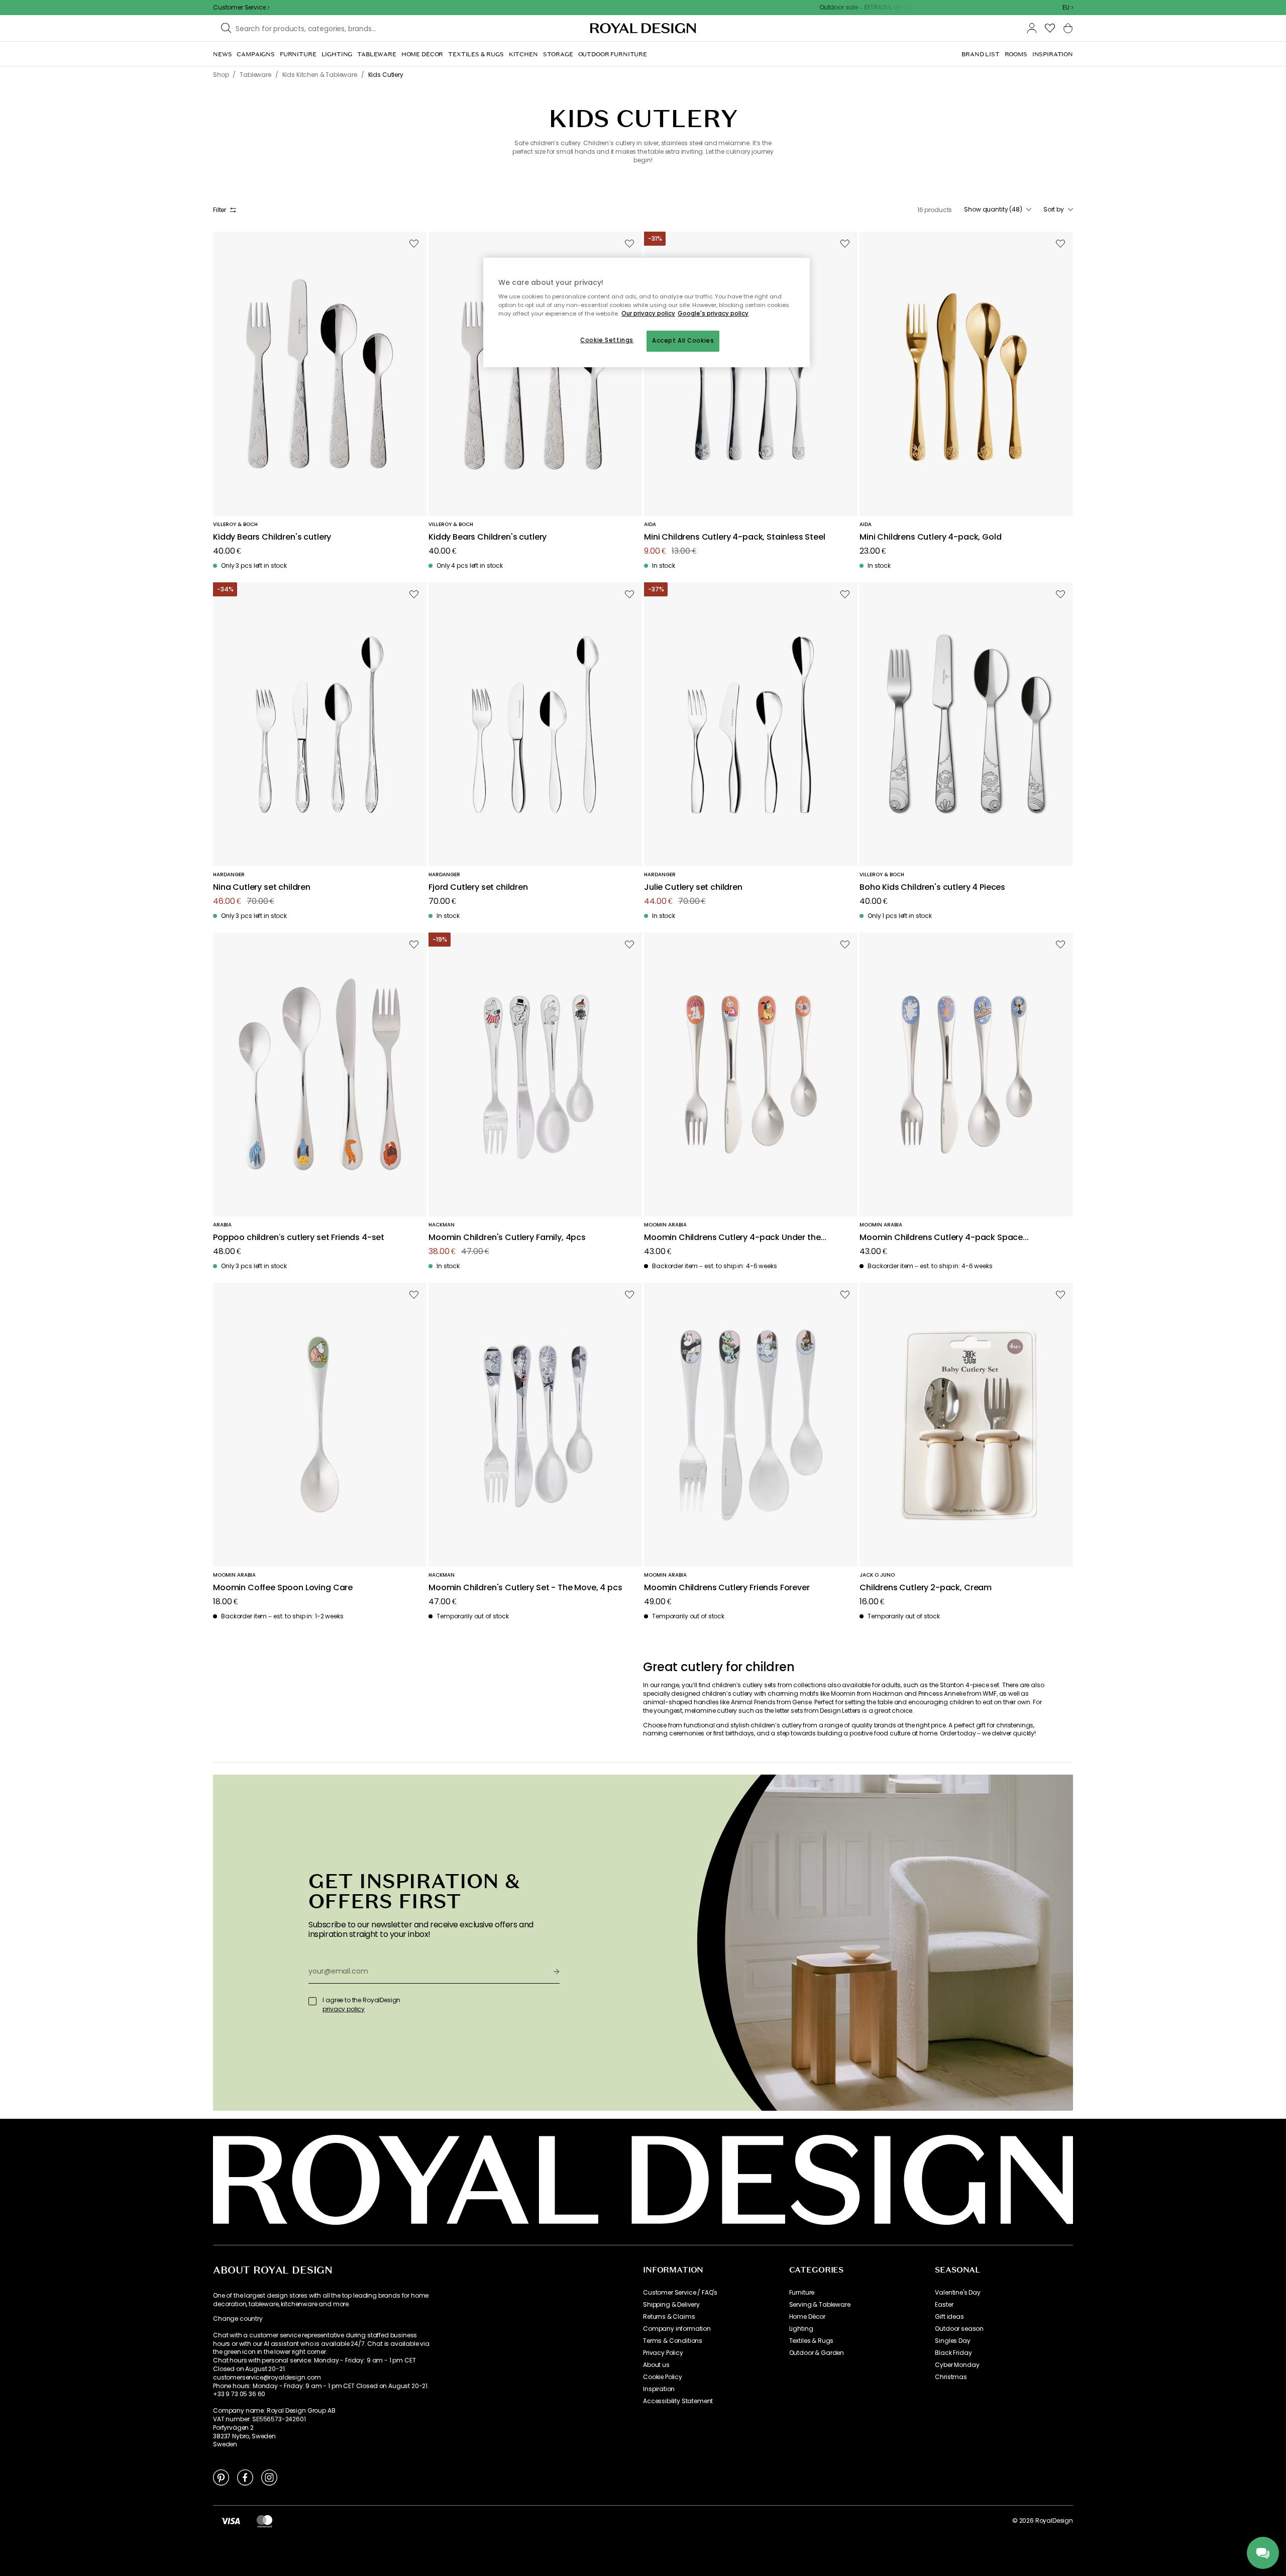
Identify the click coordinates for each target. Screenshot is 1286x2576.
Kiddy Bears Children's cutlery (272, 537)
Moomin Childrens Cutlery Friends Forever (727, 1588)
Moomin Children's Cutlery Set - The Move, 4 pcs (525, 1588)
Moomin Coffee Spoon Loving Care (283, 1588)
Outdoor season (959, 2329)
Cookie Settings (607, 340)
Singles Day (952, 2341)
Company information (677, 2329)
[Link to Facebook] (245, 2477)
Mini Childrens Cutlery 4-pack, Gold (930, 537)
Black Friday (953, 2353)
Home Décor (807, 2317)
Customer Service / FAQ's (680, 2293)
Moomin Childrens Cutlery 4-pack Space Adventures (941, 1238)
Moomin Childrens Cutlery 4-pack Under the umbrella (732, 1238)
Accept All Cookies (683, 341)
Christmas (951, 2377)
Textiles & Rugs (812, 2341)
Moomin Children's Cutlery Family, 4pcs (507, 1238)
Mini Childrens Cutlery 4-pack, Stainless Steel (735, 537)
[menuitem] (222, 54)
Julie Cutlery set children (693, 888)
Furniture (802, 2293)
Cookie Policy (663, 2377)
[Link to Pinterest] (221, 2477)
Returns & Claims (669, 2317)
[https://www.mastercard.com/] (264, 2521)
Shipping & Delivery (671, 2305)
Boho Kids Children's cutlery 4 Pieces (932, 888)
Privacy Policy (663, 2353)
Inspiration (659, 2389)
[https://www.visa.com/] (231, 2521)
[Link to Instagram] (269, 2477)
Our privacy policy (648, 314)
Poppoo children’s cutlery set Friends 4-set (299, 1238)
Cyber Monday (957, 2365)
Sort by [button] (1054, 210)
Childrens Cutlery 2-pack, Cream (926, 1588)
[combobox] (1068, 8)
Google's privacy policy (713, 314)
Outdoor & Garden (817, 2353)
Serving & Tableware (820, 2305)
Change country (238, 2319)
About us (656, 2365)
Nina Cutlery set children (262, 888)
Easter (944, 2305)
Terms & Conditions (673, 2341)
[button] (1068, 8)
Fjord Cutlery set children (478, 888)
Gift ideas (949, 2317)
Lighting (801, 2329)
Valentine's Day (958, 2293)
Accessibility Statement (678, 2401)
